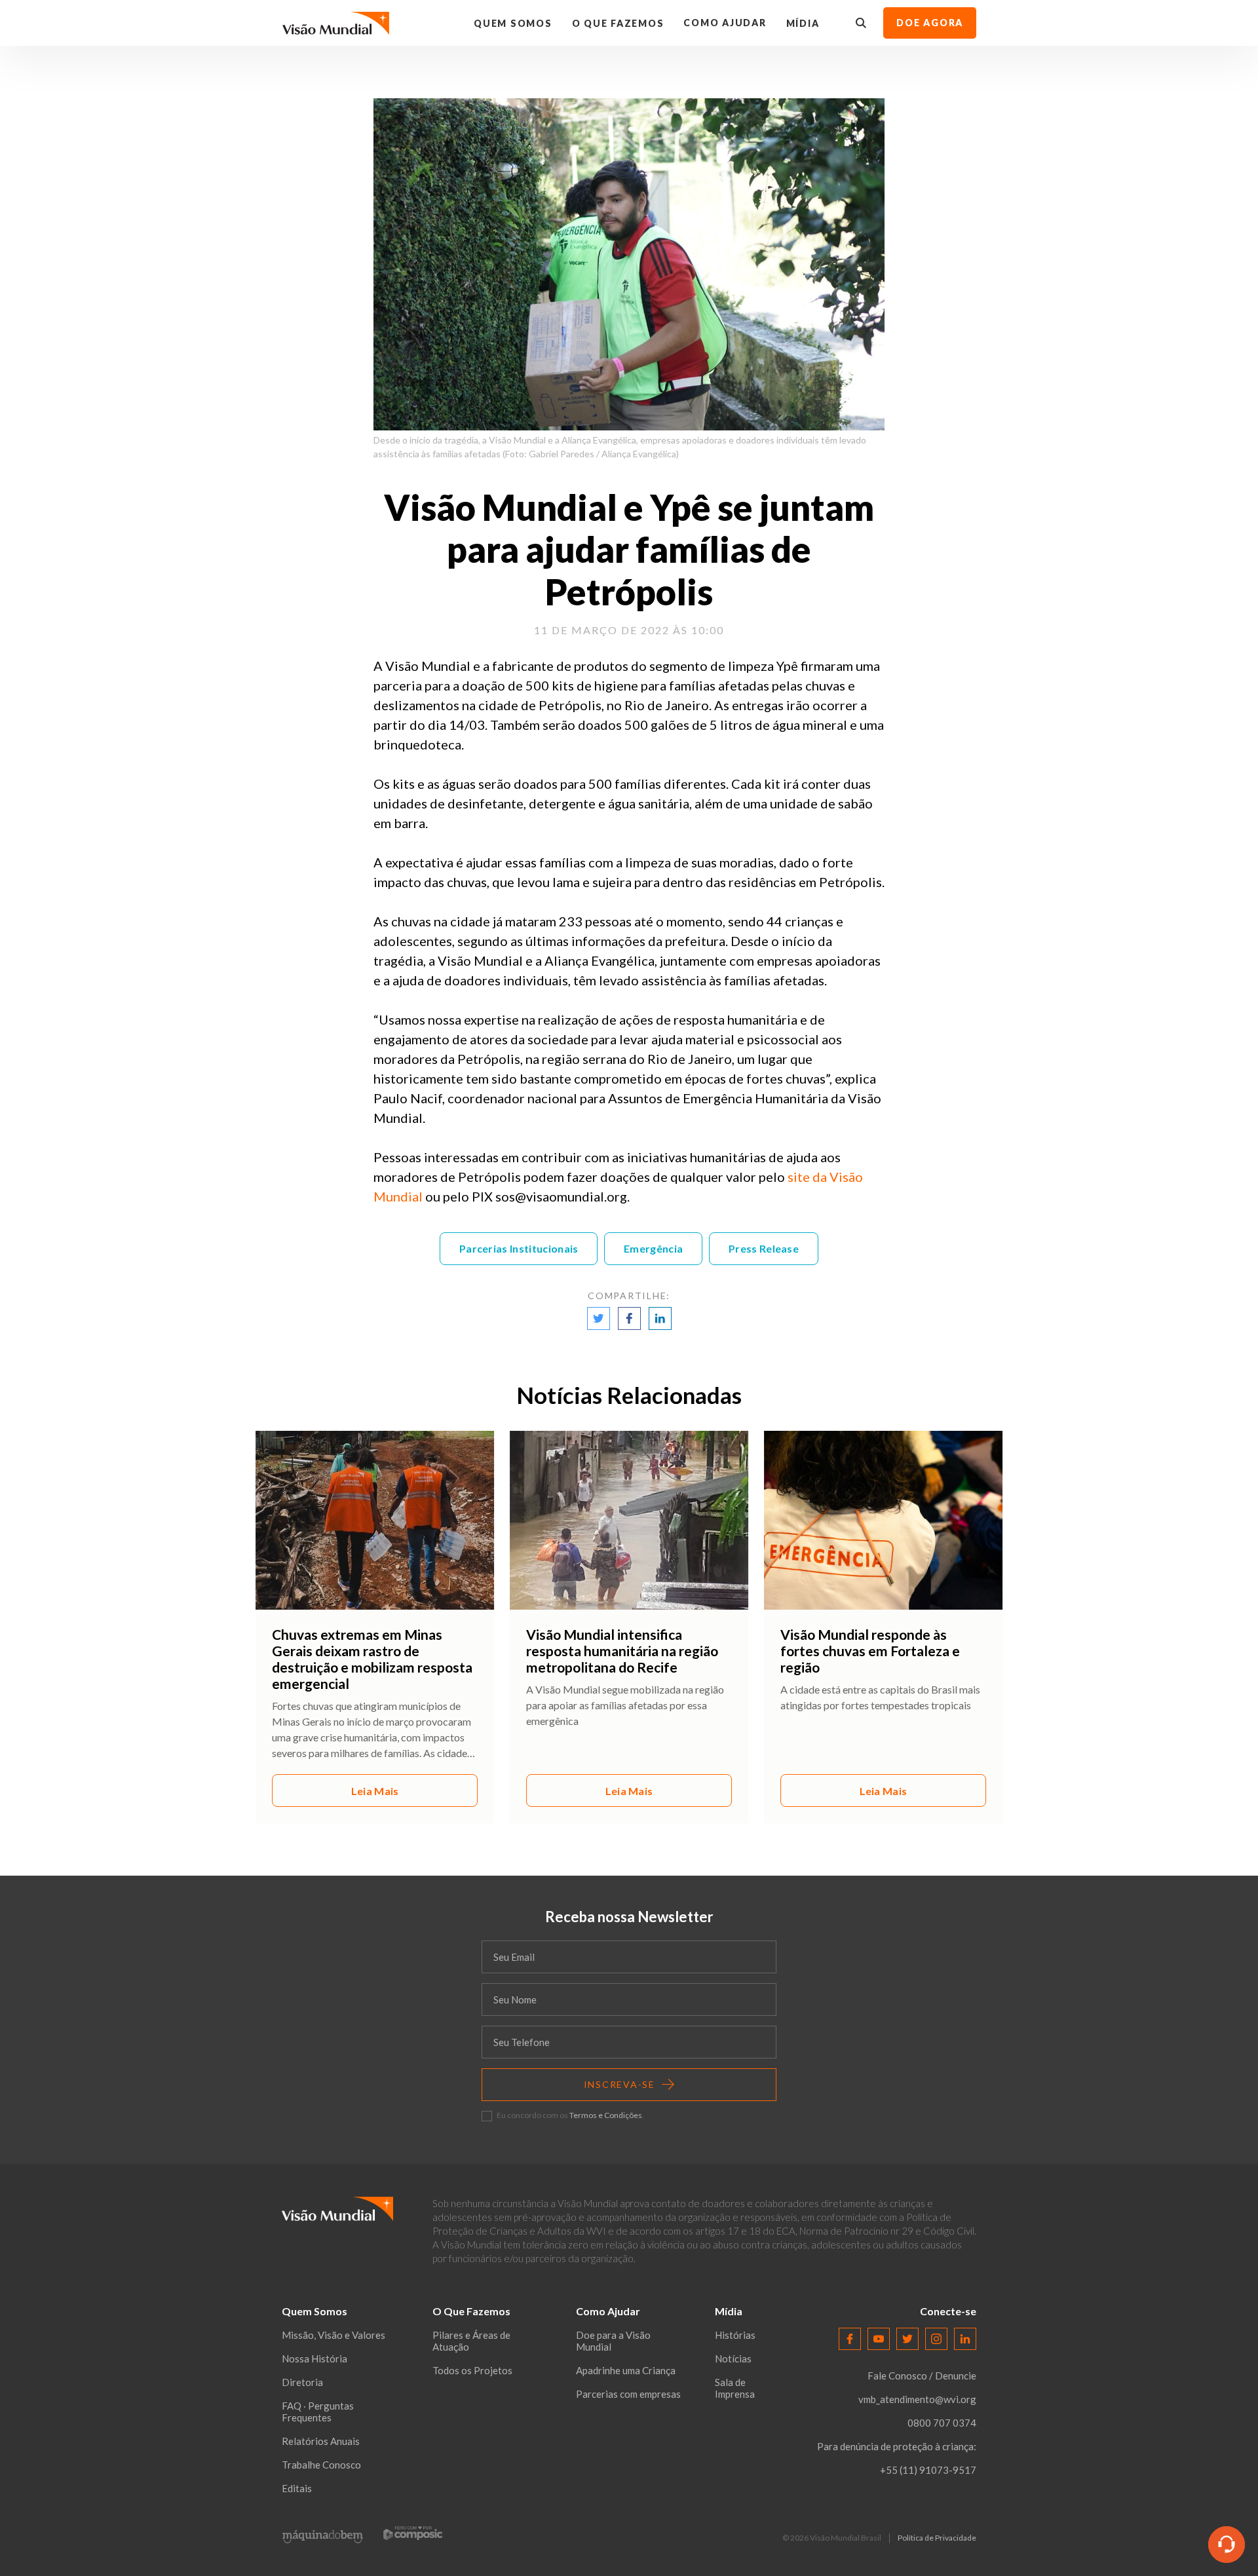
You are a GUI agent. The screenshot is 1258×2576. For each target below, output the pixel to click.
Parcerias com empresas (628, 2394)
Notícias (733, 2358)
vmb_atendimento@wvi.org (917, 2399)
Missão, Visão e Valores (334, 2335)
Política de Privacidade (937, 2538)
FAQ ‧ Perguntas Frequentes (318, 2412)
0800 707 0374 (942, 2423)
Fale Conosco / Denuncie (922, 2376)
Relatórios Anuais (321, 2441)
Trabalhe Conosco (321, 2465)
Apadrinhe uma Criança (626, 2370)
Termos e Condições (606, 2115)
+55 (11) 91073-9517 (928, 2470)
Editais (297, 2488)
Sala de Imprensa (735, 2388)
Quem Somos (513, 23)
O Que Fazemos (618, 23)
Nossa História (314, 2358)
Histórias (735, 2335)
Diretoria (302, 2382)
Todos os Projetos (472, 2370)
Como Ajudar (725, 23)
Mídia (803, 23)
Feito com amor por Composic (413, 2533)
